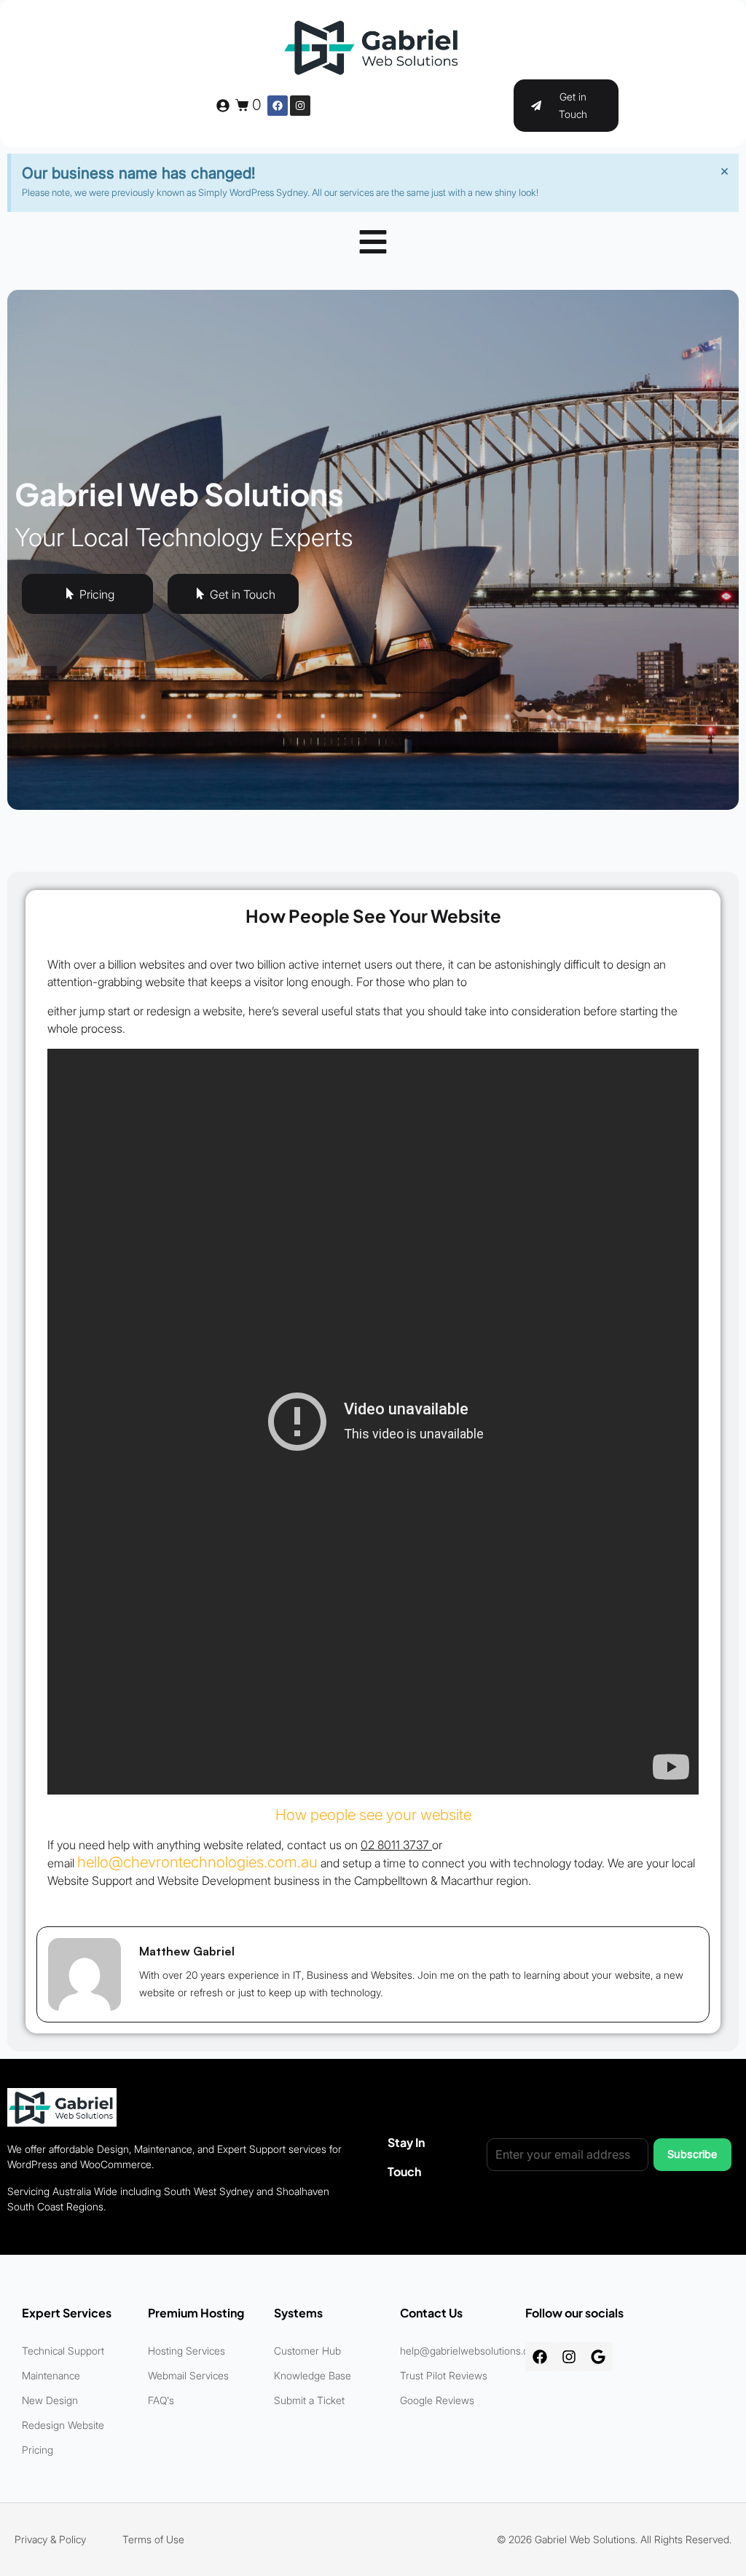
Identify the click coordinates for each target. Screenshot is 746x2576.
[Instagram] (300, 106)
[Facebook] (278, 106)
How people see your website (373, 1815)
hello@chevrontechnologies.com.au (197, 1862)
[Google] (598, 2357)
